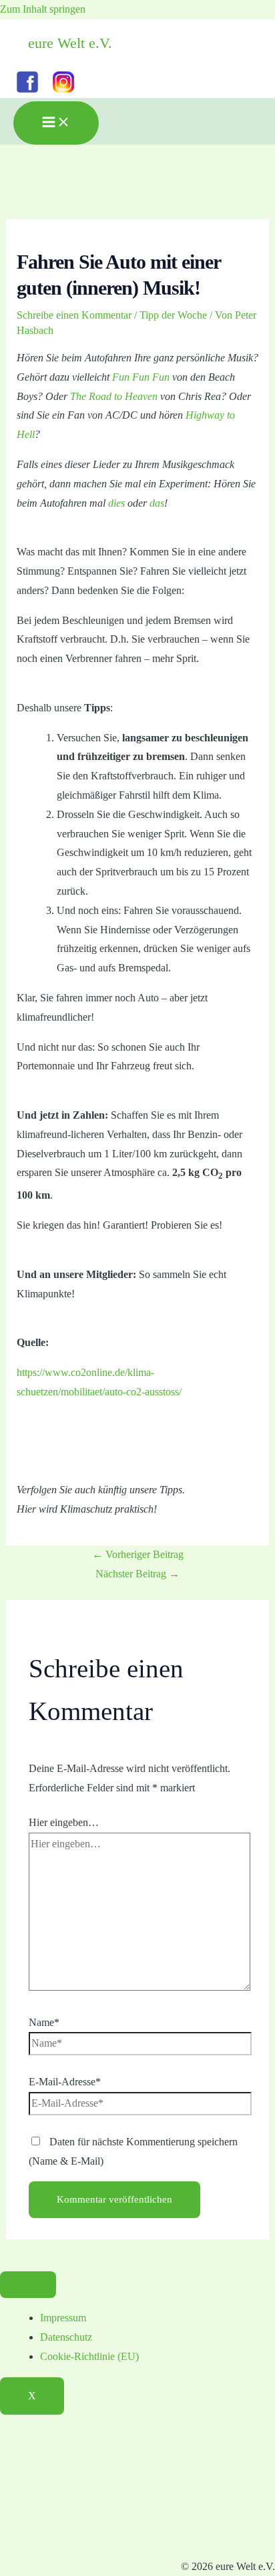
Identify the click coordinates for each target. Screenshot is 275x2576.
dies (116, 503)
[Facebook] (27, 92)
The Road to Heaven (114, 396)
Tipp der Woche (173, 315)
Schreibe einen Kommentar (74, 315)
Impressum (63, 2318)
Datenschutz (66, 2337)
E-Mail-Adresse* (65, 2082)
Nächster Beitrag (137, 1574)
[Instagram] (63, 92)
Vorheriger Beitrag (138, 1554)
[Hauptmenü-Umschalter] (56, 123)
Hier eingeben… (64, 1822)
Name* (44, 2022)
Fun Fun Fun (141, 377)
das (157, 503)
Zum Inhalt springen (43, 9)
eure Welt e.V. (70, 43)
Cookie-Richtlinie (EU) (89, 2356)
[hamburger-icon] (28, 2285)
